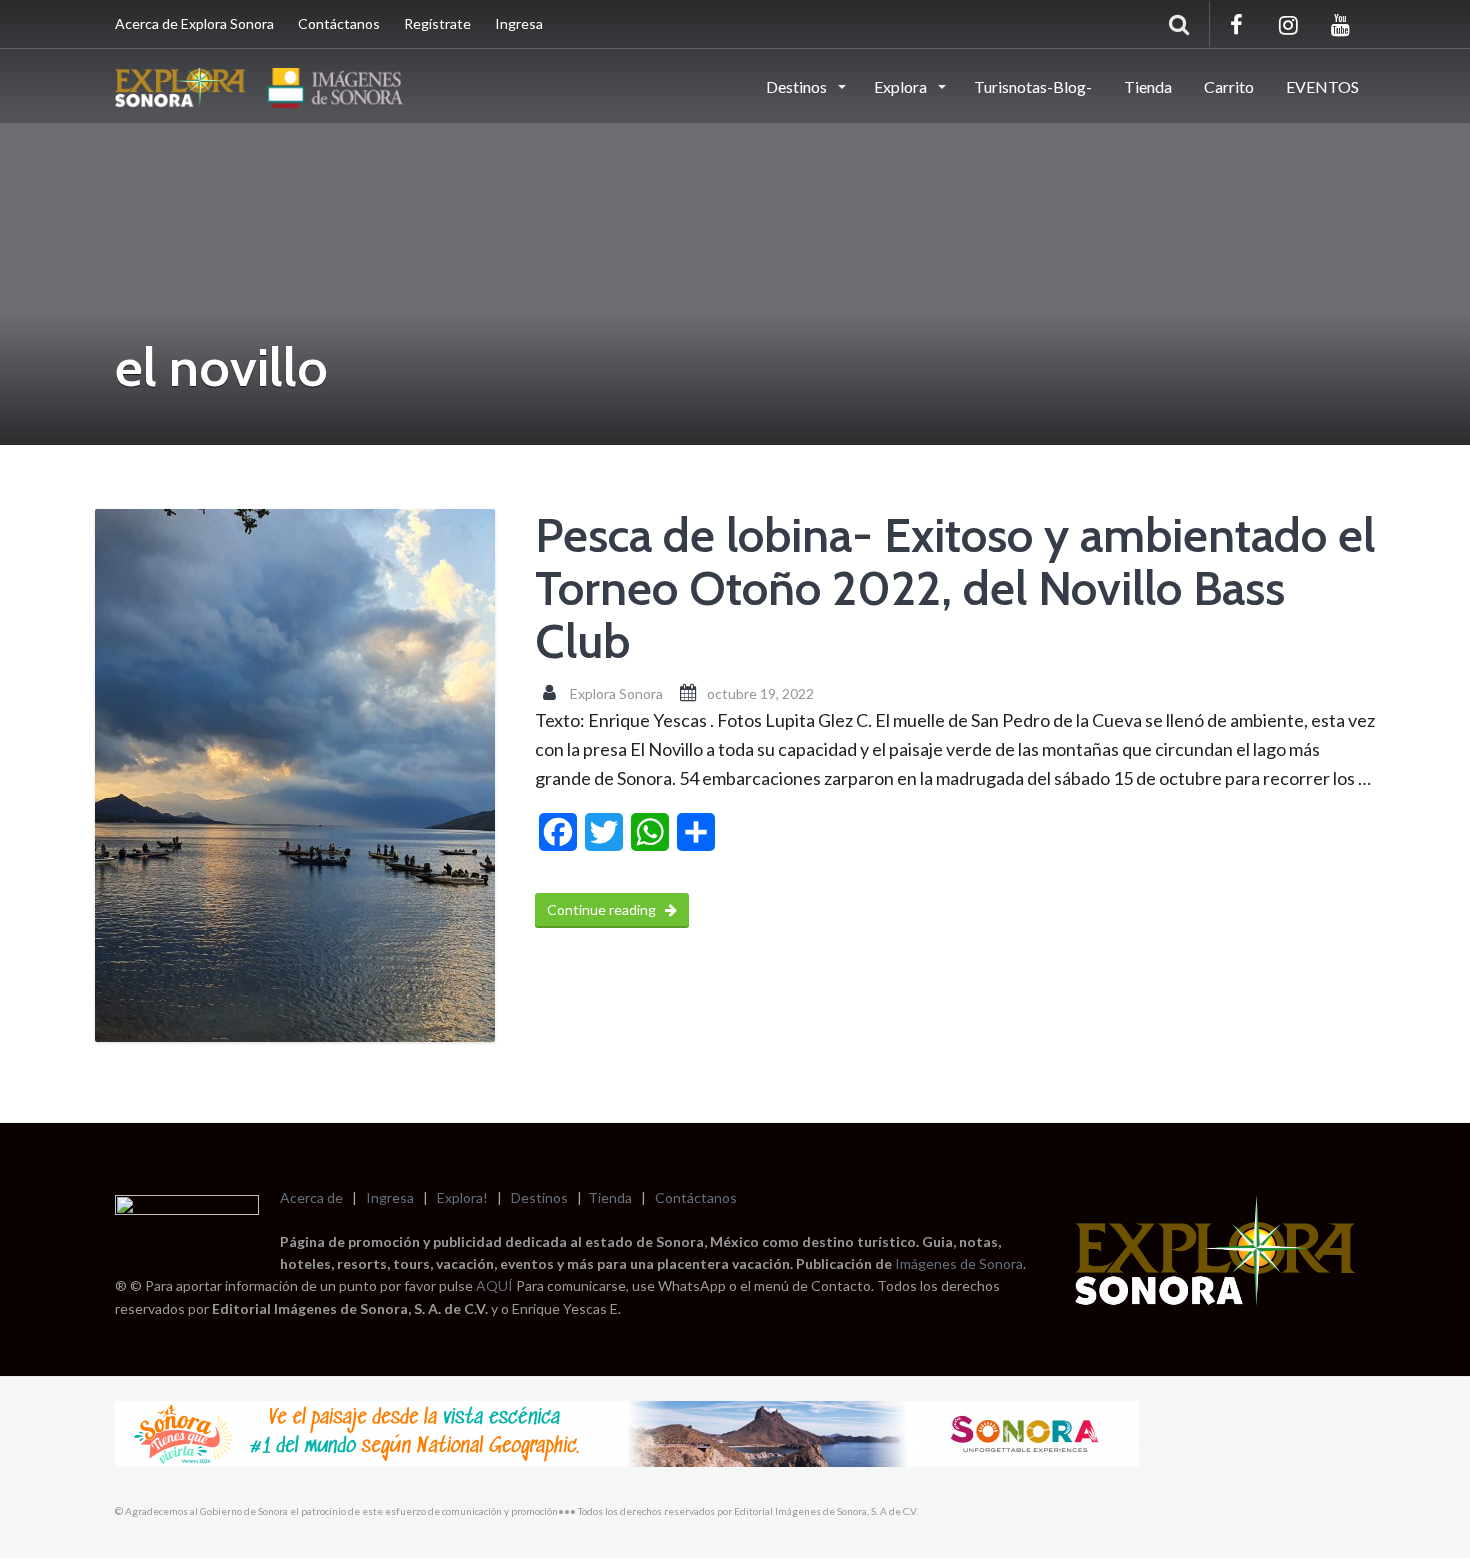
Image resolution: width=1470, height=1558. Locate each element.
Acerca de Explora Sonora (194, 23)
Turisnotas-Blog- (1033, 86)
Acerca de (311, 1197)
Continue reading (603, 909)
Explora (902, 86)
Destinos (798, 86)
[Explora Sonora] (264, 85)
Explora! (462, 1197)
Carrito (1229, 86)
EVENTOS (1322, 86)
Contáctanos (339, 23)
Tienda (1148, 86)
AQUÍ (496, 1285)
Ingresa (519, 23)
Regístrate (437, 23)
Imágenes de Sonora (959, 1263)
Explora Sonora (616, 693)
